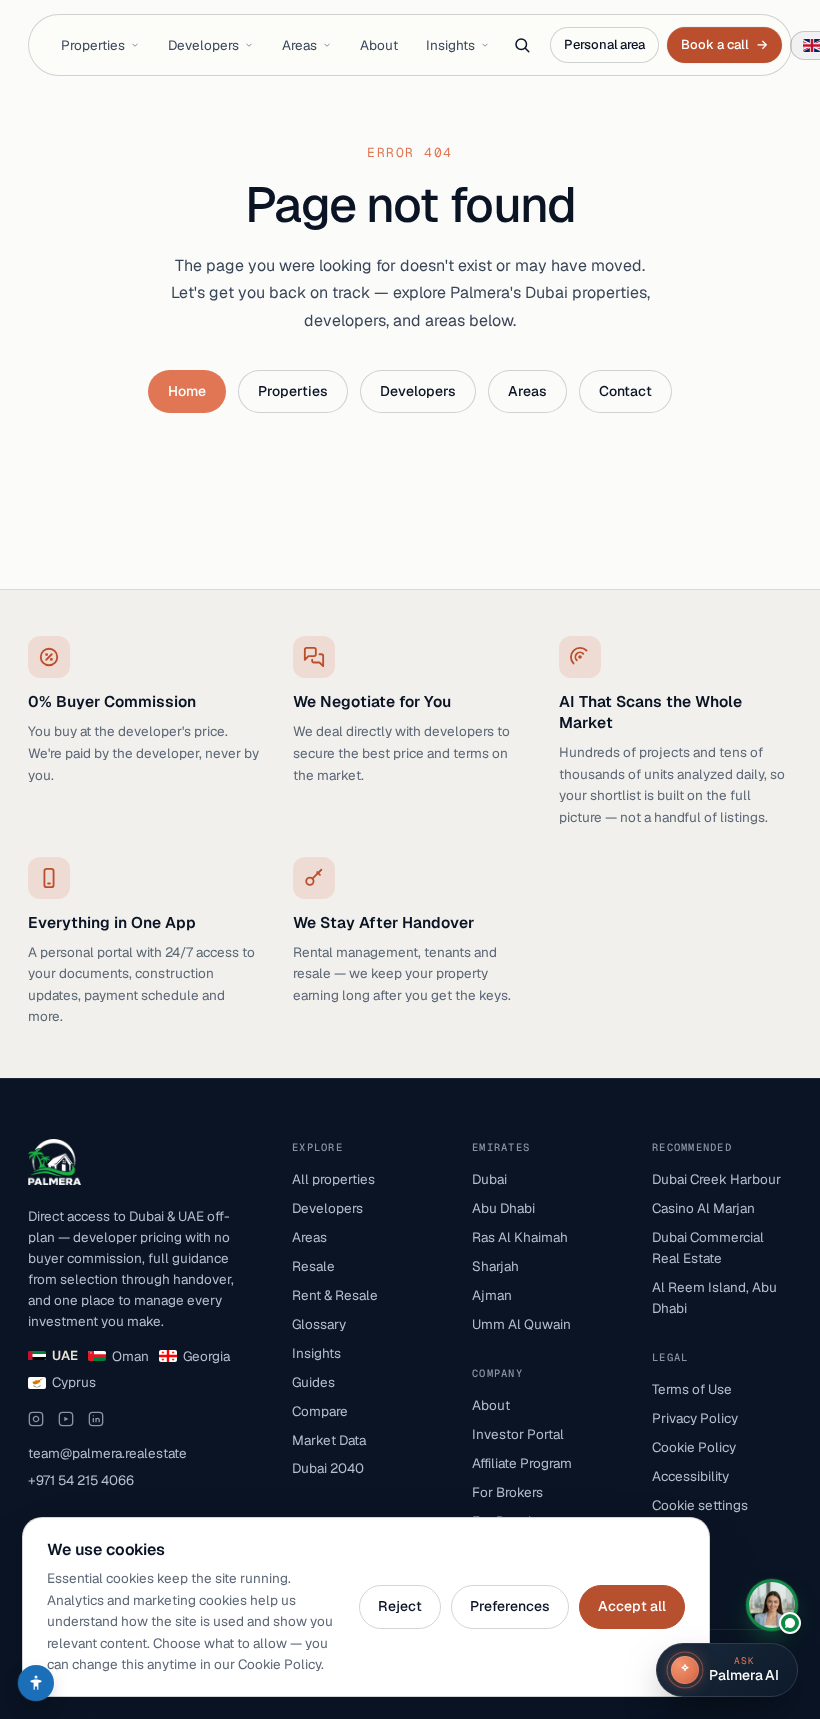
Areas (299, 45)
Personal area (604, 44)
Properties (93, 45)
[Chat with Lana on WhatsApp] (772, 1605)
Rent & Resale (335, 1295)
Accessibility (690, 1476)
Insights (450, 45)
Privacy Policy (695, 1418)
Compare (320, 1411)
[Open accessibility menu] (36, 1683)
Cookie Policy (694, 1447)
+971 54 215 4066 (81, 1480)
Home (187, 391)
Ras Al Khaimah (520, 1237)
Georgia (206, 1356)
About (379, 45)
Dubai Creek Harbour (716, 1179)
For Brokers (507, 1492)
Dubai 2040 (328, 1468)
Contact (625, 391)
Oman (130, 1356)
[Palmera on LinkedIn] (96, 1419)
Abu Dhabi (503, 1208)
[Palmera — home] (54, 1162)
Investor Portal (518, 1434)
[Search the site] (522, 45)
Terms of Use (692, 1389)
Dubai (489, 1179)
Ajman (492, 1295)
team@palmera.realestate (107, 1453)
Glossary (319, 1324)
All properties (333, 1179)
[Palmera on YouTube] (66, 1419)
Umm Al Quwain (521, 1324)
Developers (203, 45)
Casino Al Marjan (703, 1208)
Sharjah (495, 1266)
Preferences (510, 1606)
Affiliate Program (522, 1463)
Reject (400, 1606)
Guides (313, 1382)
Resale (313, 1266)
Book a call (724, 44)
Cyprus (74, 1382)
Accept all (632, 1606)
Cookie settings (700, 1505)
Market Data (329, 1440)
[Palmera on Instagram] (36, 1419)
